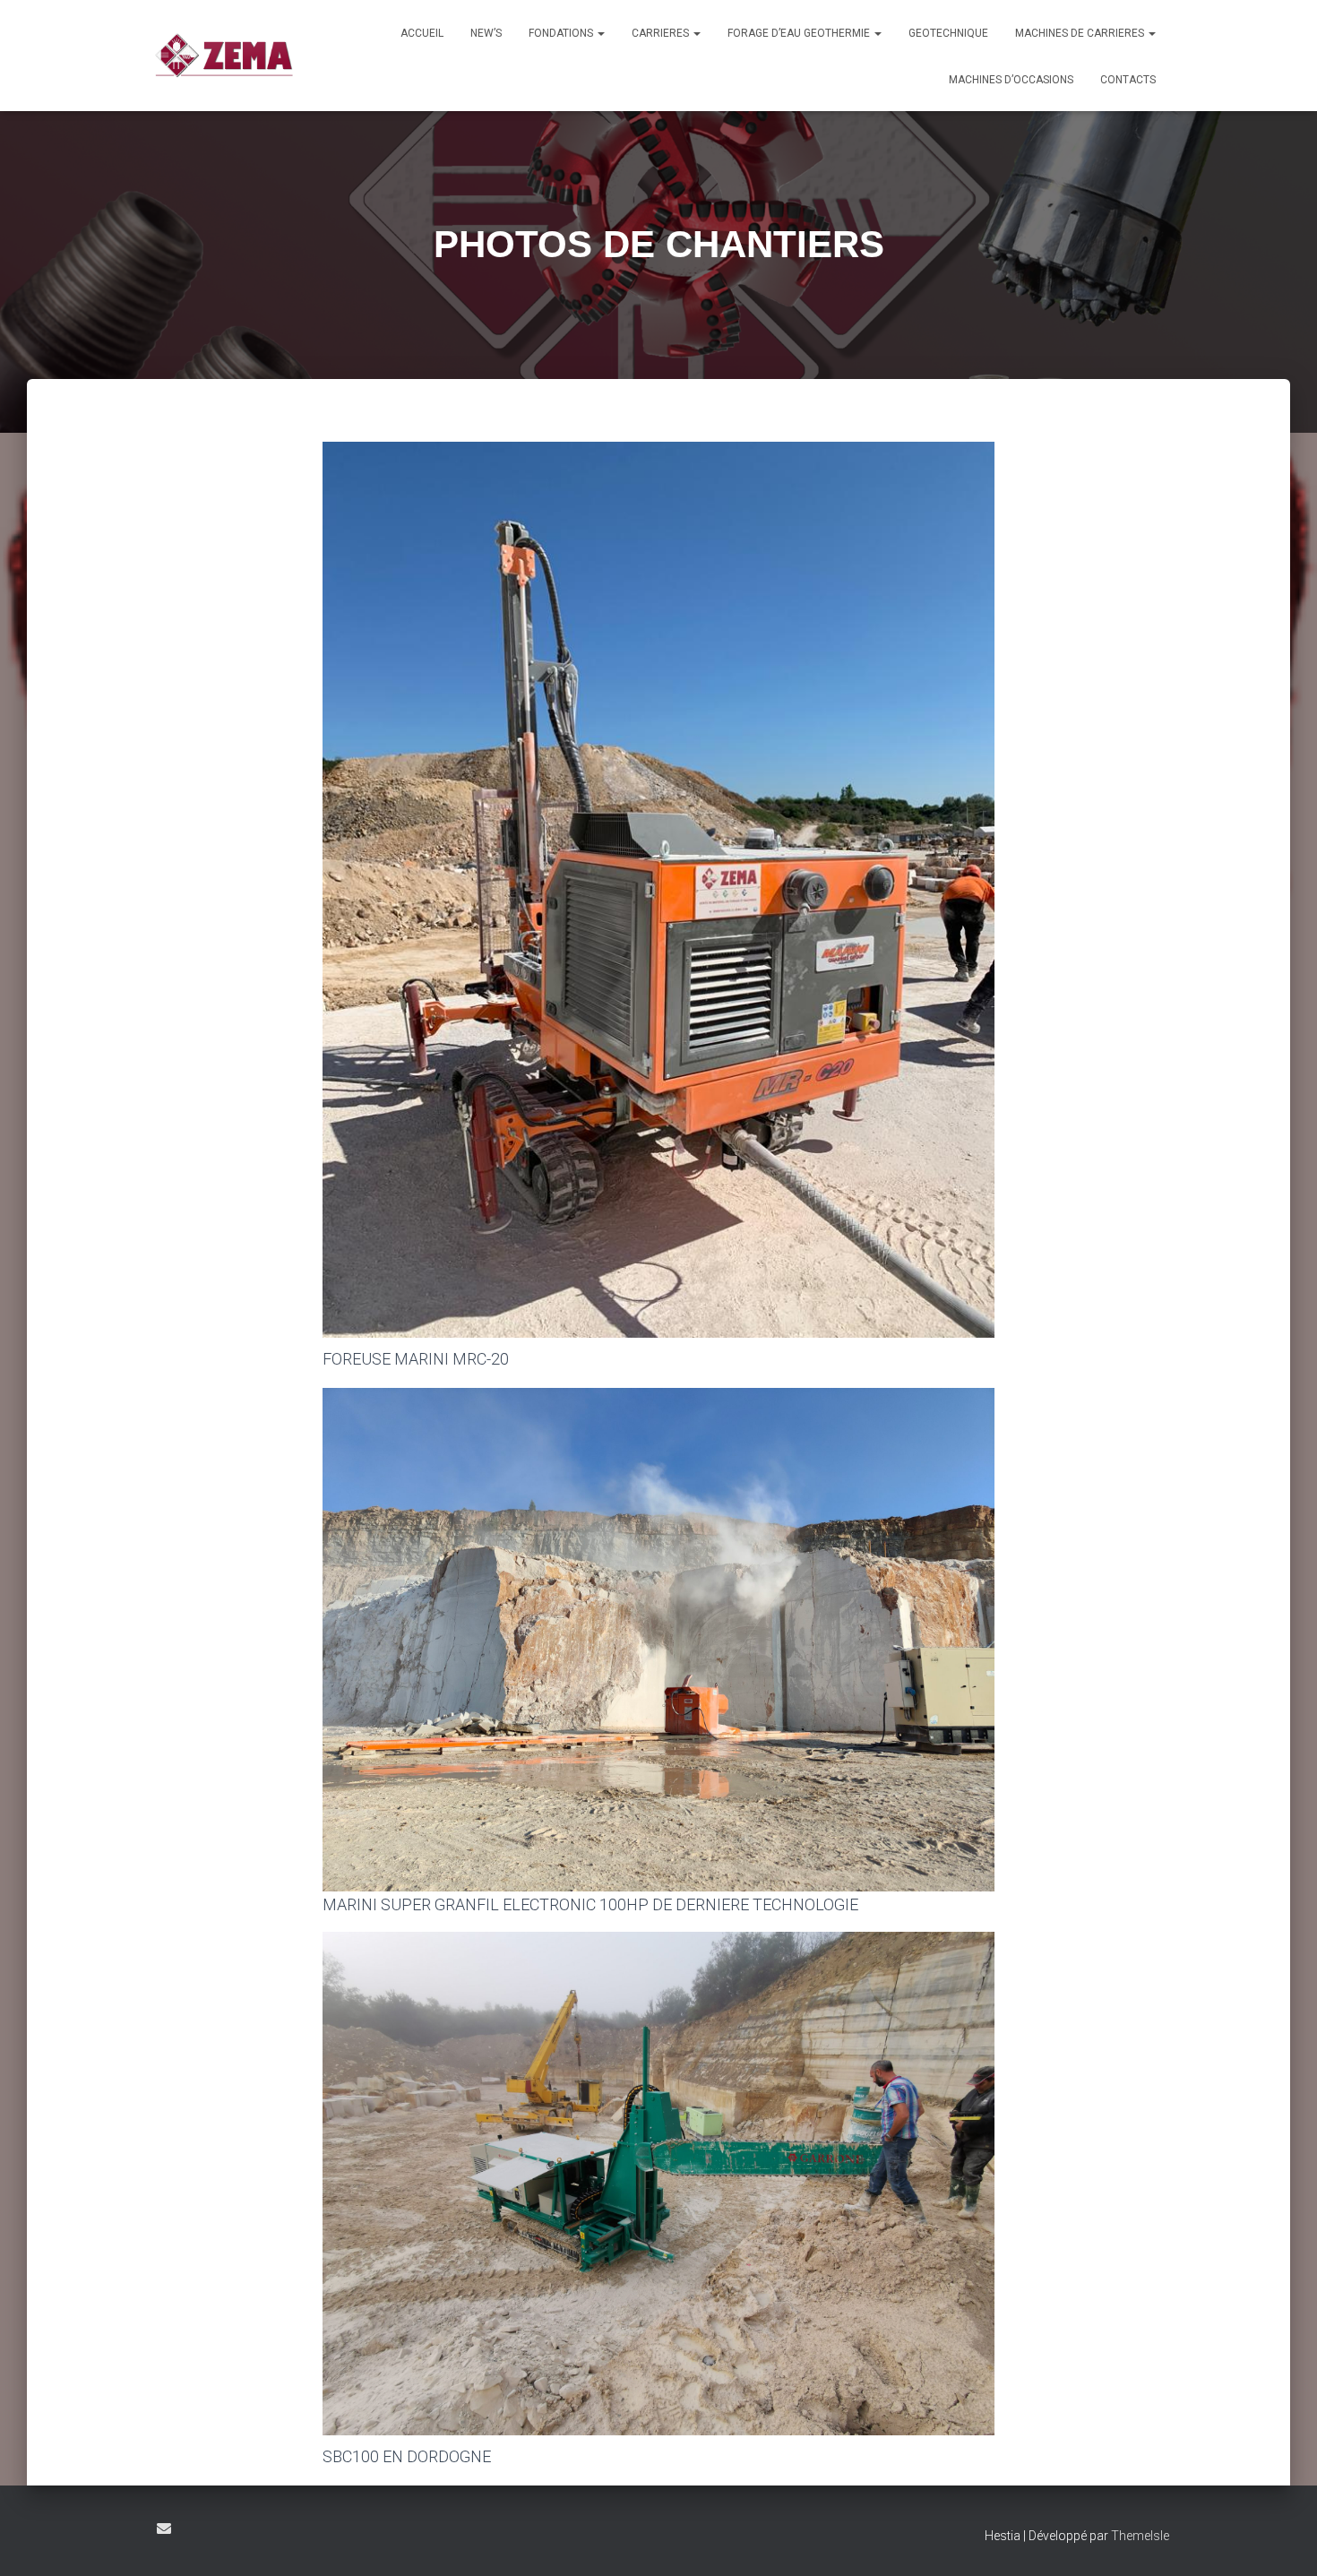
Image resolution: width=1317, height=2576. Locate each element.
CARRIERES (662, 33)
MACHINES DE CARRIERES (1081, 33)
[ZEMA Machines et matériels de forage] (224, 56)
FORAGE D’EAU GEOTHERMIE (800, 33)
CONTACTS (1128, 80)
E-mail (164, 2529)
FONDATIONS (562, 33)
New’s (486, 33)
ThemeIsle (1140, 2536)
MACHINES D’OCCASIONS (1011, 80)
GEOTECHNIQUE (948, 33)
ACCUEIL (422, 33)
